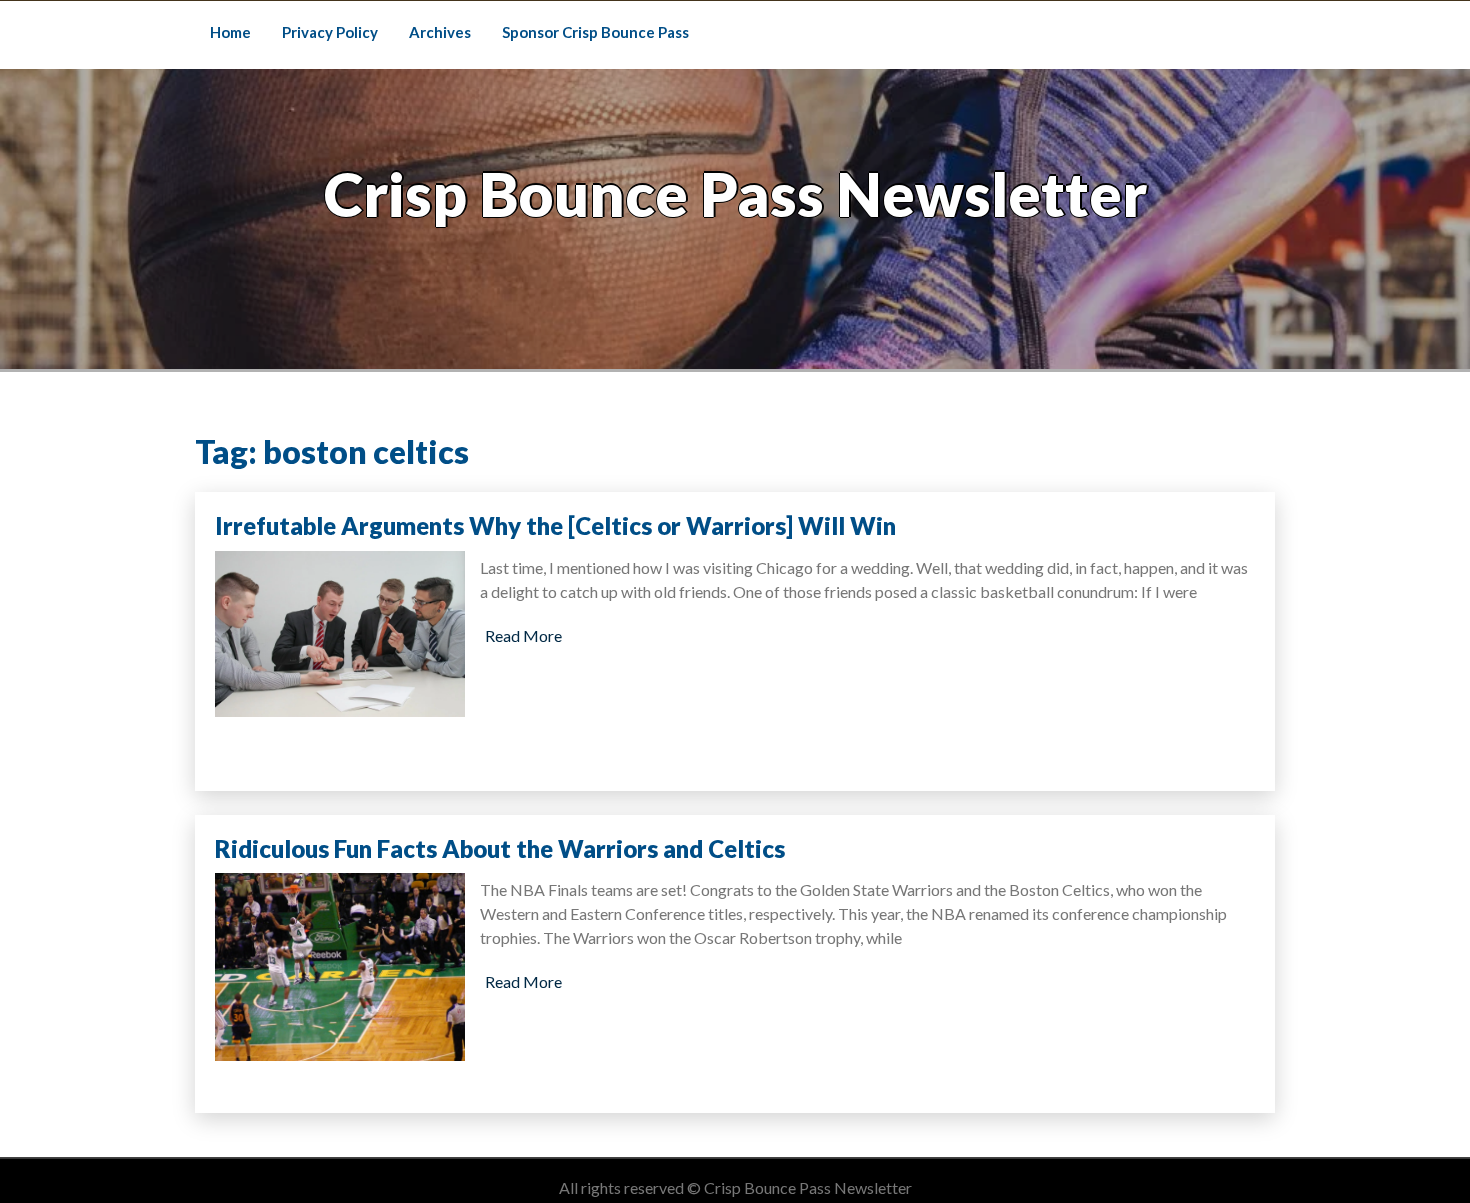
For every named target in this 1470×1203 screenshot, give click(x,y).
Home (230, 32)
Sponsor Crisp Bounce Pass (595, 32)
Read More (523, 635)
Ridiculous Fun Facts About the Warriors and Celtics (500, 848)
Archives (440, 32)
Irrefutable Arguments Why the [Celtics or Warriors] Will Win (555, 525)
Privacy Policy (330, 32)
